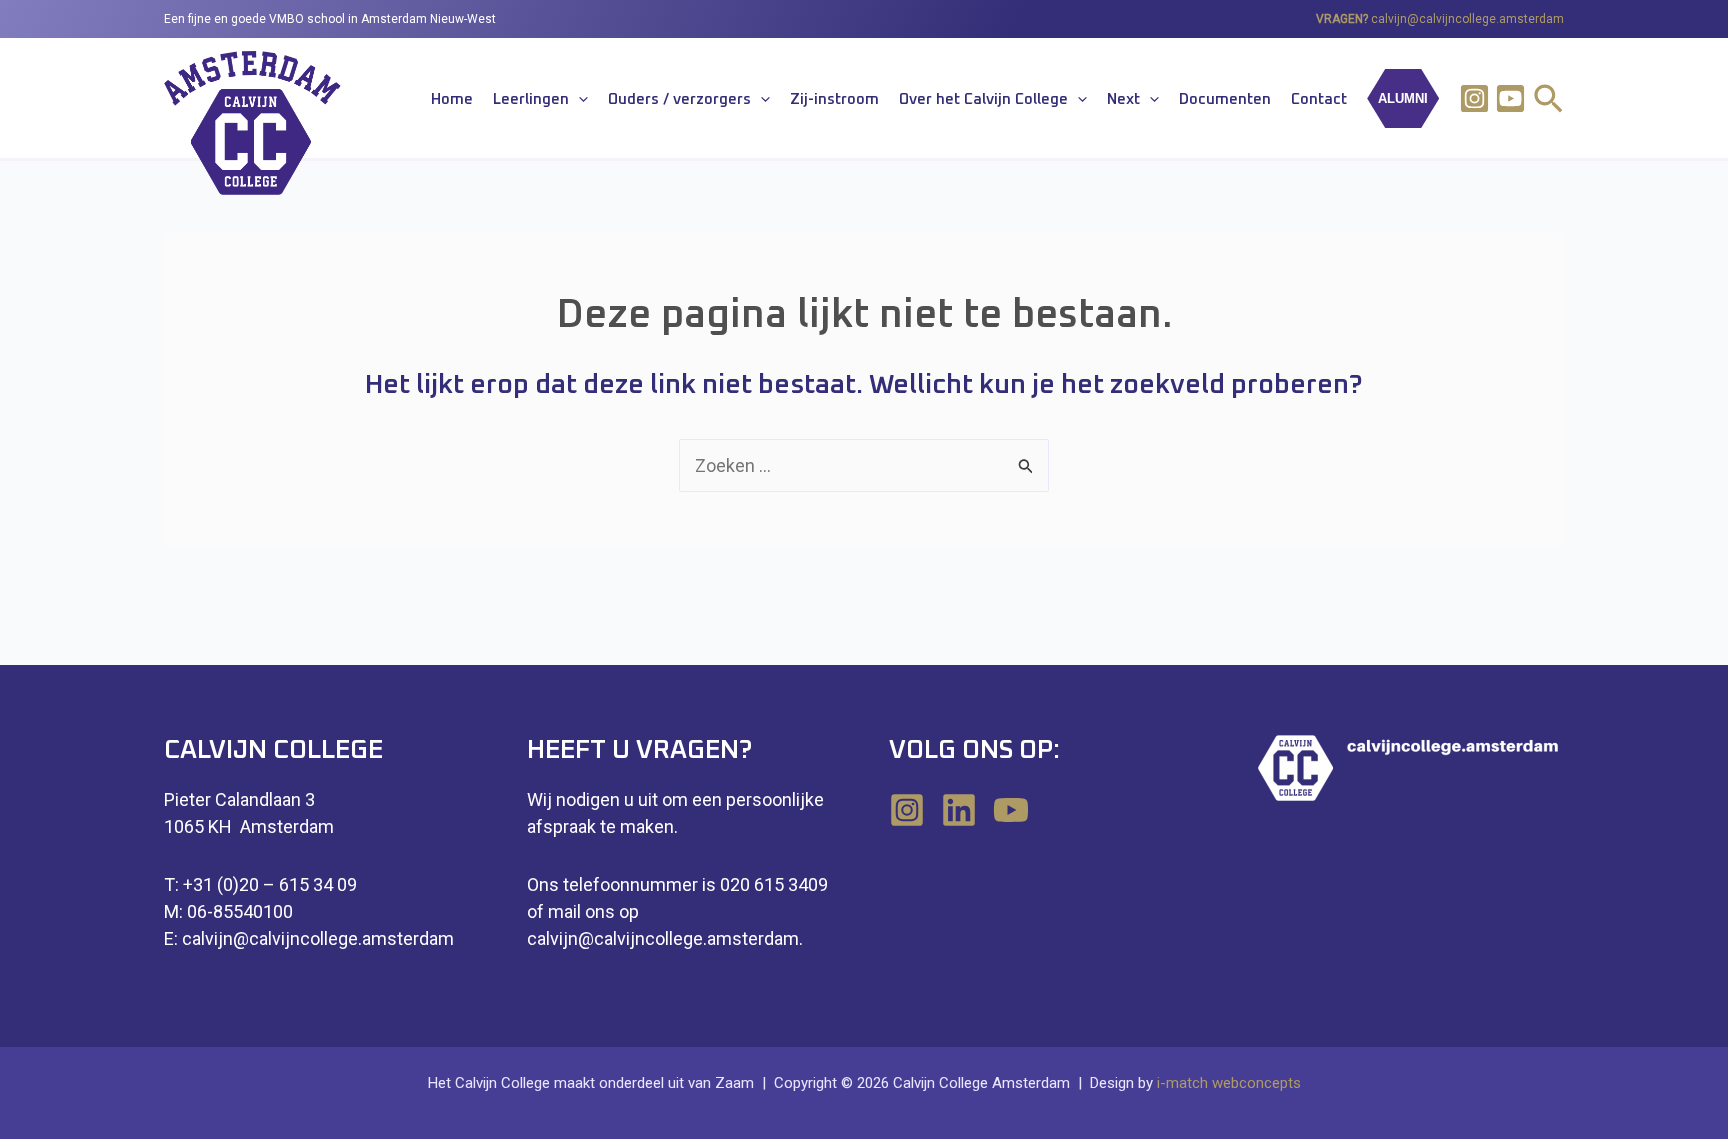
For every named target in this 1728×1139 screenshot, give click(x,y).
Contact (1319, 99)
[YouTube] (1011, 810)
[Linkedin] (959, 810)
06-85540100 (240, 911)
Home (452, 99)
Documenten (1225, 99)
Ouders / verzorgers (679, 99)
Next (1123, 99)
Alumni (1403, 98)
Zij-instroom (834, 99)
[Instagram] (1474, 98)
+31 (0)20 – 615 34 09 (270, 884)
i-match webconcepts (1229, 1083)
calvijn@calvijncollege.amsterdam (1467, 19)
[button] (578, 100)
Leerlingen (531, 99)
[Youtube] (1510, 98)
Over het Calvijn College (983, 99)
